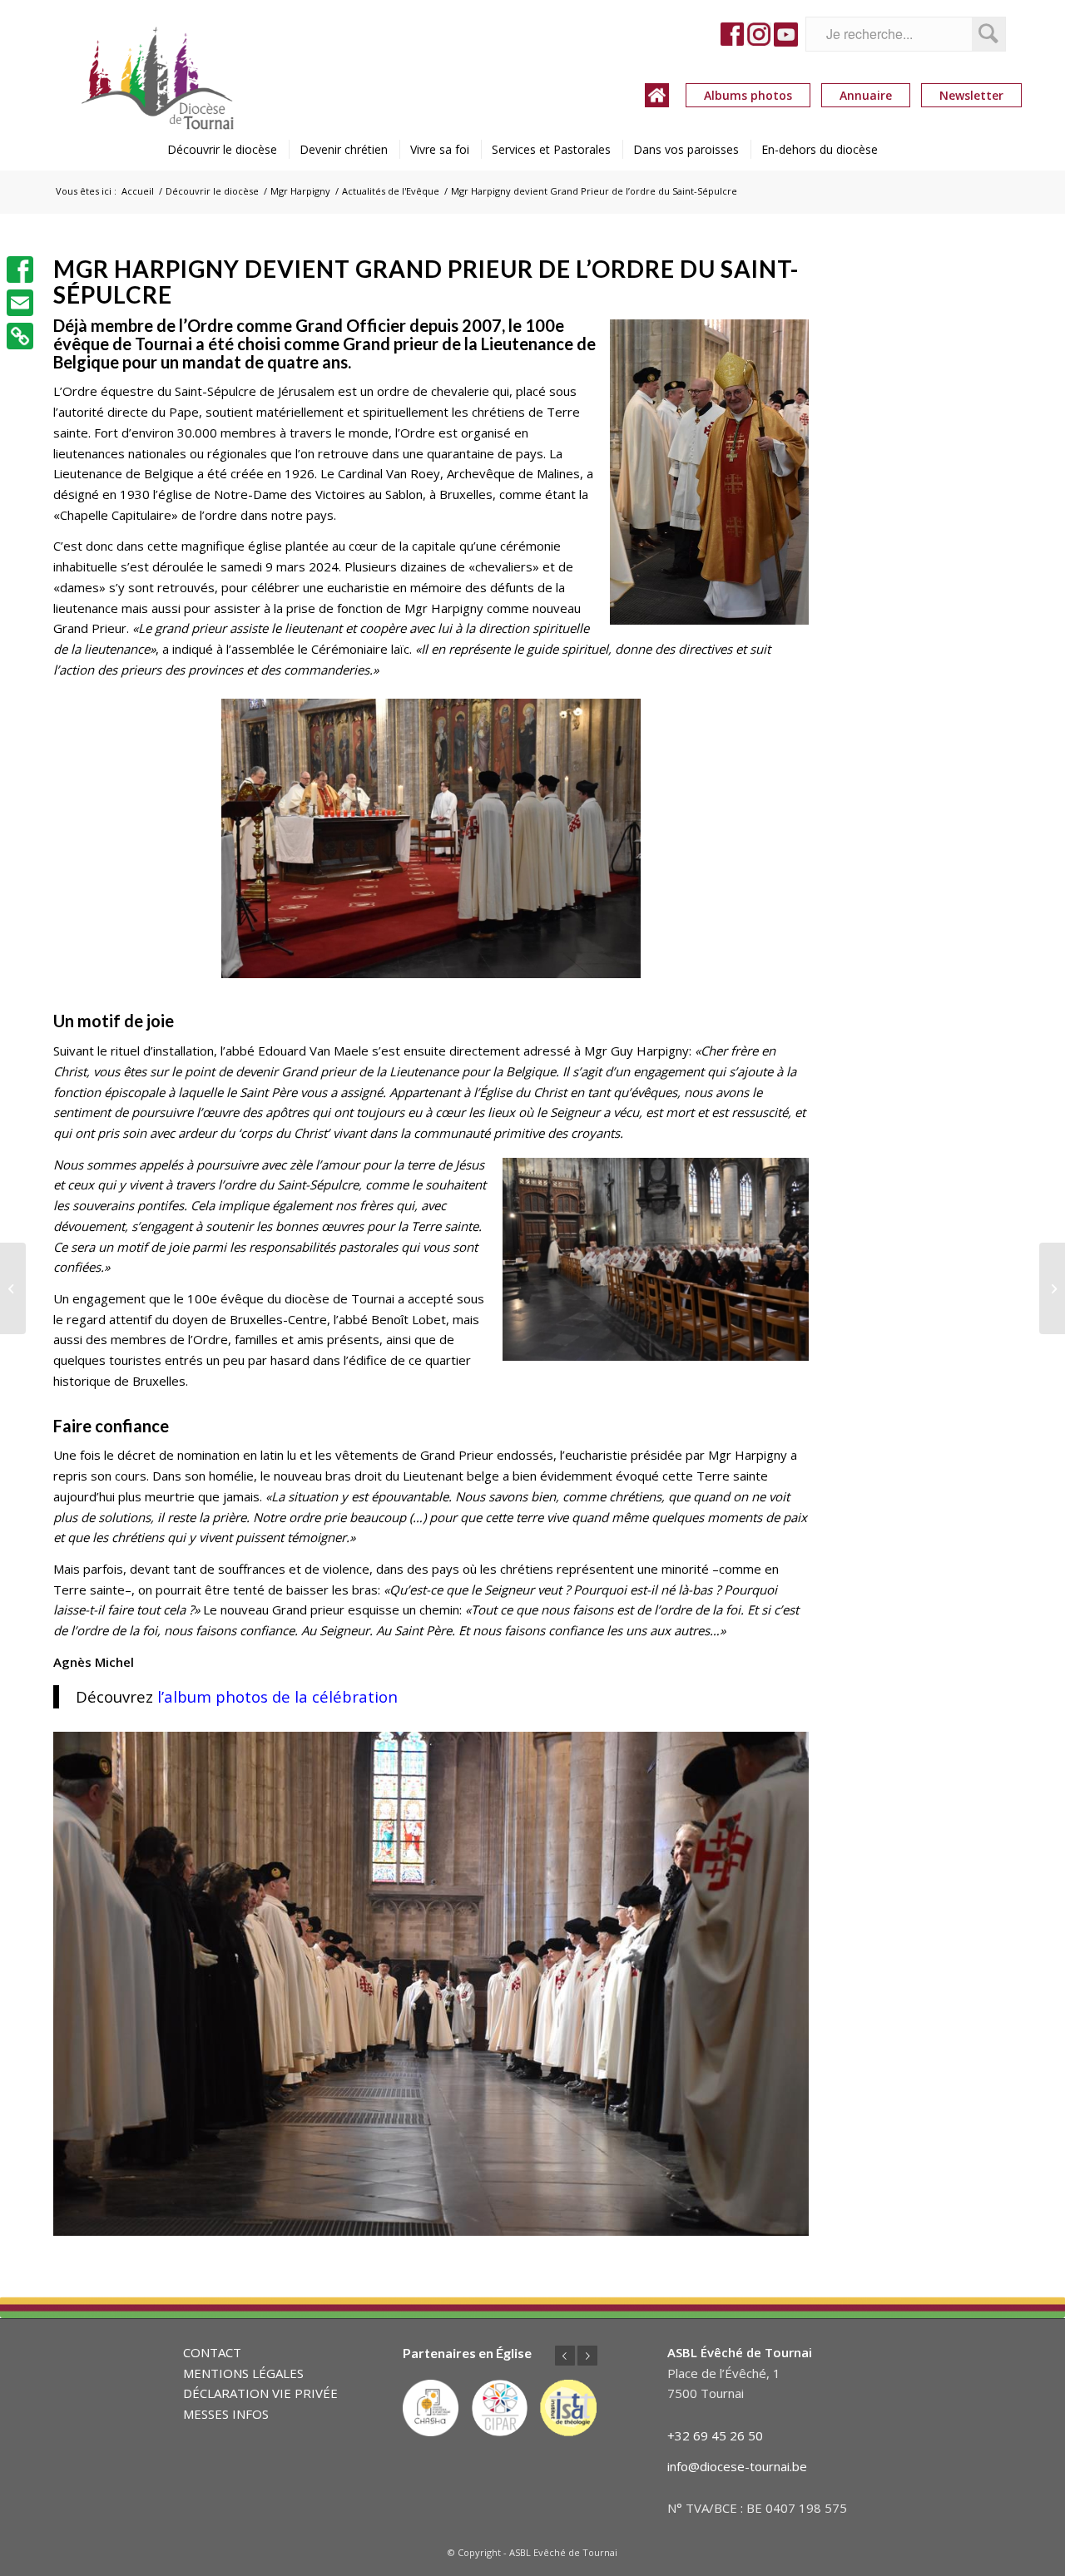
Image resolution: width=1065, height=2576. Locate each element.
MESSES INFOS (226, 2414)
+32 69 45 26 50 (715, 2435)
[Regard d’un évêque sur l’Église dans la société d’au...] (13, 1288)
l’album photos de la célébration (277, 1696)
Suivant (587, 2356)
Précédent (565, 2356)
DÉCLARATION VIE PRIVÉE (260, 2393)
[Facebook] (20, 269)
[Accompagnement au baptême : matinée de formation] (1052, 1288)
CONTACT (212, 2352)
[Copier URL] (20, 336)
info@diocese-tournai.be (737, 2466)
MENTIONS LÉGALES (243, 2373)
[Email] (20, 303)
